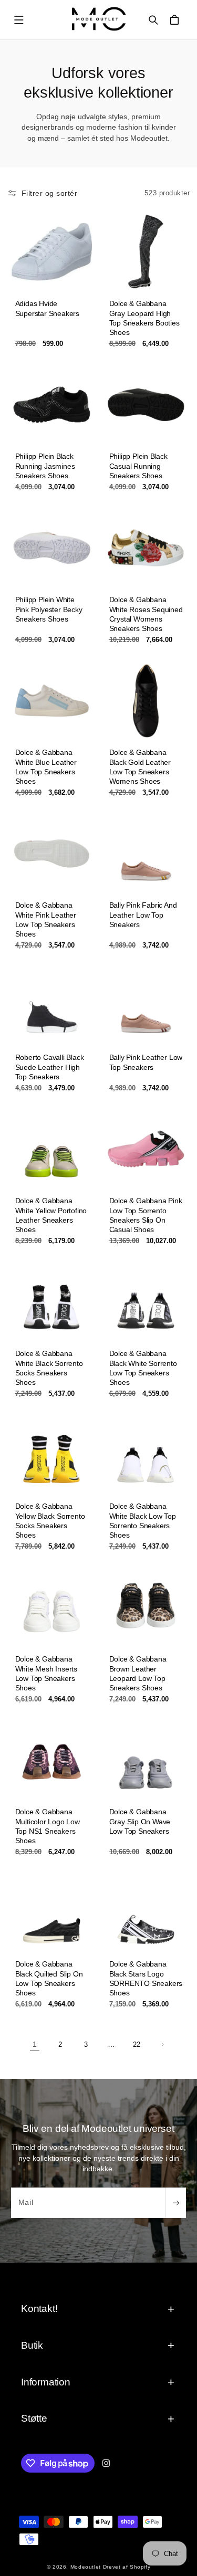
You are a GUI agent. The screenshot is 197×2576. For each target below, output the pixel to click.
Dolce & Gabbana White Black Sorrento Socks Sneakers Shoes (49, 1368)
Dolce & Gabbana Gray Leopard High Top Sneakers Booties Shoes (144, 318)
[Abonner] (175, 2203)
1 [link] (35, 2044)
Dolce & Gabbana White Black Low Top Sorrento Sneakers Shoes (142, 1521)
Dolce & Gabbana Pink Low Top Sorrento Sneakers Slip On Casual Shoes (145, 1215)
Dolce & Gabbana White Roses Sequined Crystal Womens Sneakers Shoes (146, 614)
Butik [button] (32, 2345)
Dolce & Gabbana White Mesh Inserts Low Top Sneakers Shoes (46, 1673)
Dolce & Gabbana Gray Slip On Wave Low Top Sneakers (139, 1821)
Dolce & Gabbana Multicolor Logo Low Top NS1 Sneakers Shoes (47, 1826)
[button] (19, 20)
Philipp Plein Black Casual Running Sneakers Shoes (138, 466)
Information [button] (46, 2382)
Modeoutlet (86, 2567)
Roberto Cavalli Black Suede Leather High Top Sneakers (49, 1067)
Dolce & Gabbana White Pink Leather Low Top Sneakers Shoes (45, 919)
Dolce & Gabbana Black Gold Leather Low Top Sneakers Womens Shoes (139, 767)
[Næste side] (162, 2045)
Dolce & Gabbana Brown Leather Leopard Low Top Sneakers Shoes (137, 1673)
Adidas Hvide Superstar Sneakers (47, 309)
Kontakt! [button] (39, 2309)
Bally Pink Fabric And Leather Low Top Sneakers (143, 914)
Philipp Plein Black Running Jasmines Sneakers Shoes (45, 466)
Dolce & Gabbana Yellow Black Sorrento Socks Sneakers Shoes (50, 1521)
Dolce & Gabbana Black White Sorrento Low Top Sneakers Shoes (143, 1368)
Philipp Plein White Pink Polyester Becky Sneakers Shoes (48, 609)
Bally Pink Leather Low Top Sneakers (146, 1063)
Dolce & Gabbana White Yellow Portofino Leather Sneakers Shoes (51, 1215)
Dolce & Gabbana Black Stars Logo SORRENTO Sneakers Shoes (146, 1979)
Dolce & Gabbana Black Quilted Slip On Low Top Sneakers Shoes (49, 1979)
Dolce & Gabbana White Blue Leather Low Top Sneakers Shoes (45, 767)
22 (137, 2045)
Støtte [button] (34, 2418)
